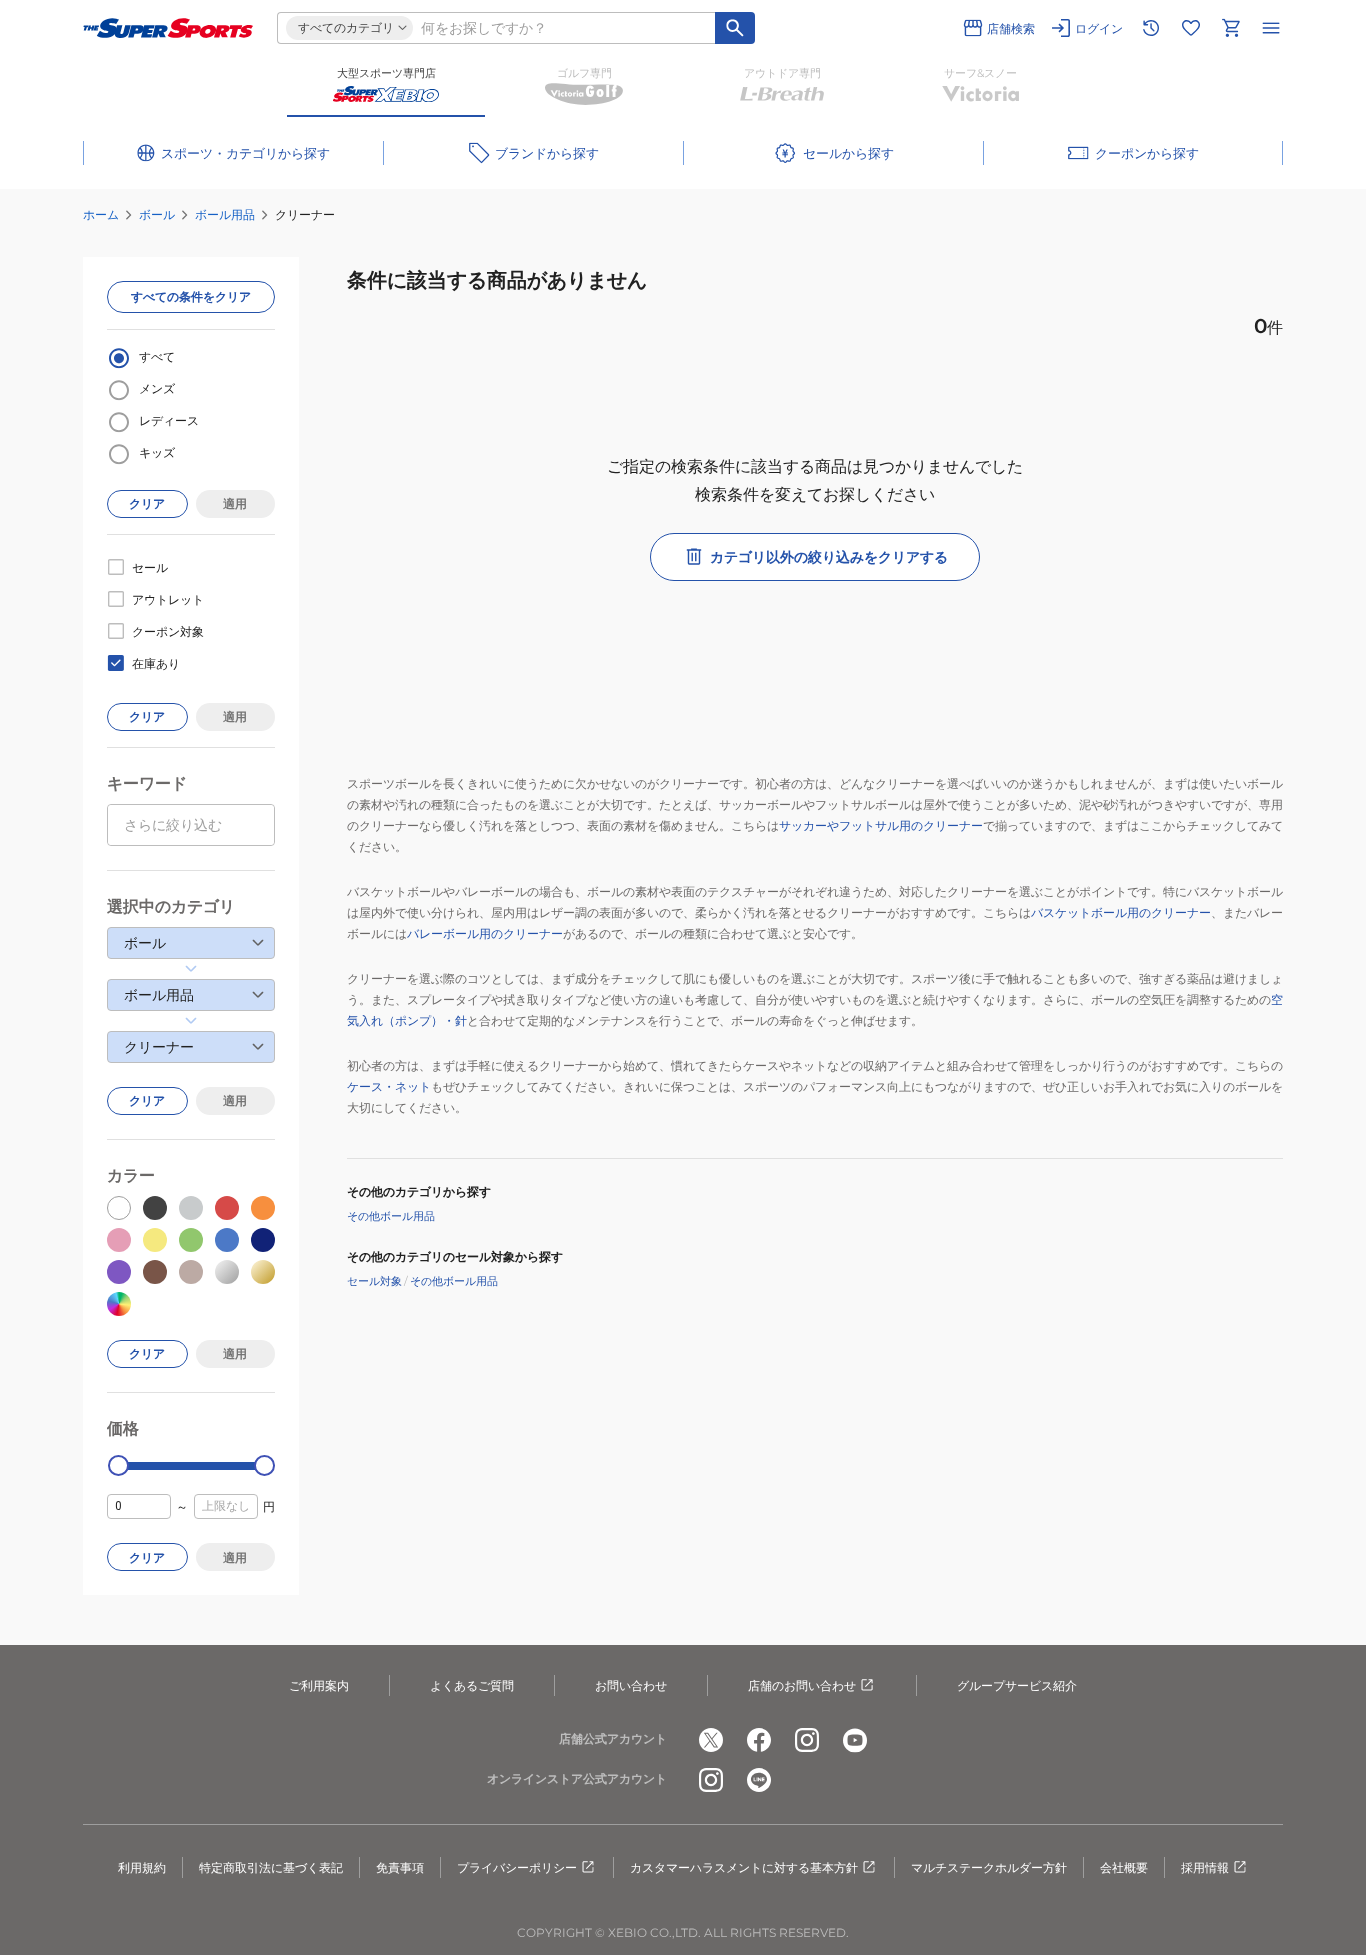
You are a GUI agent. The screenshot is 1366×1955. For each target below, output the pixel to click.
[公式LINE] (759, 1780)
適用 (235, 503)
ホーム (101, 214)
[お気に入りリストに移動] (1191, 28)
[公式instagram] (807, 1740)
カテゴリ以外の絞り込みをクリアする (829, 557)
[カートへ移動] (1231, 28)
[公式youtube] (855, 1740)
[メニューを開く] (1271, 28)
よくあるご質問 (472, 1685)
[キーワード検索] (735, 28)
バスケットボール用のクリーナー (1121, 912)
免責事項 (400, 1867)
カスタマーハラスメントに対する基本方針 (744, 1867)
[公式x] (711, 1740)
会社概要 (1124, 1867)
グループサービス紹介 (1017, 1685)
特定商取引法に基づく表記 (271, 1867)
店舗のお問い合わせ (802, 1685)
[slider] (118, 1465)
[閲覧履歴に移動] (1151, 28)
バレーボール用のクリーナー (485, 933)
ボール (157, 214)
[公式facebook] (759, 1740)
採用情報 (1205, 1867)
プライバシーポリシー (517, 1867)
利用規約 (142, 1867)
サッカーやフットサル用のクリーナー (881, 825)
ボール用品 (225, 214)
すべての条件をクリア (191, 296)
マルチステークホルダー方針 (989, 1867)
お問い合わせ (631, 1685)
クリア (147, 503)
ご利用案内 (319, 1685)
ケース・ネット (389, 1086)
